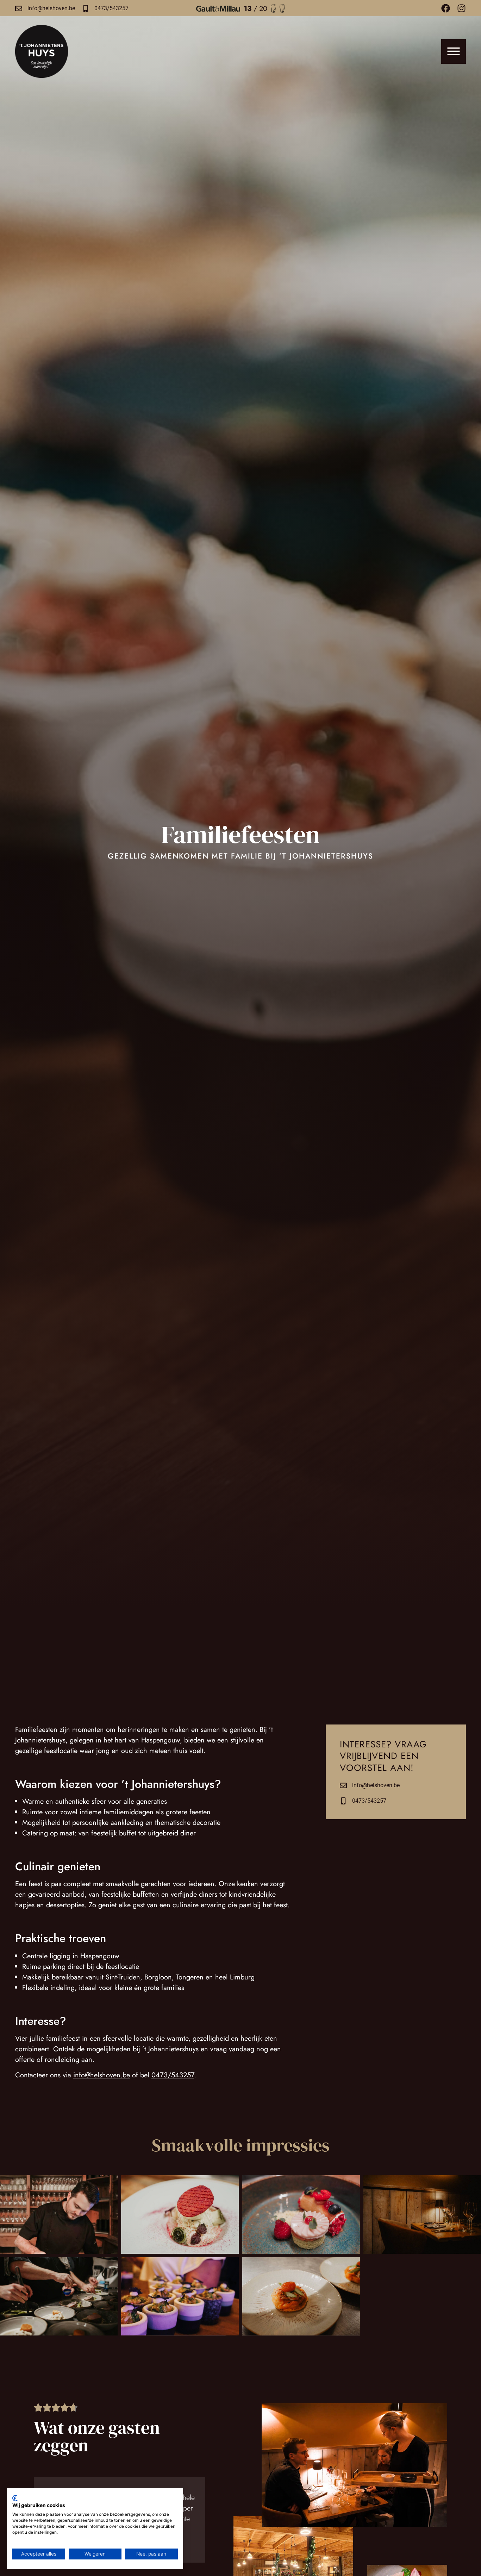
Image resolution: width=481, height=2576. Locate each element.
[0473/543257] (86, 8)
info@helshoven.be (51, 8)
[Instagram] (461, 8)
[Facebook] (446, 8)
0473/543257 (111, 8)
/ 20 (255, 9)
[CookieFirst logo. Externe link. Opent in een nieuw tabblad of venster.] (15, 2498)
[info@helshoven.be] (19, 8)
